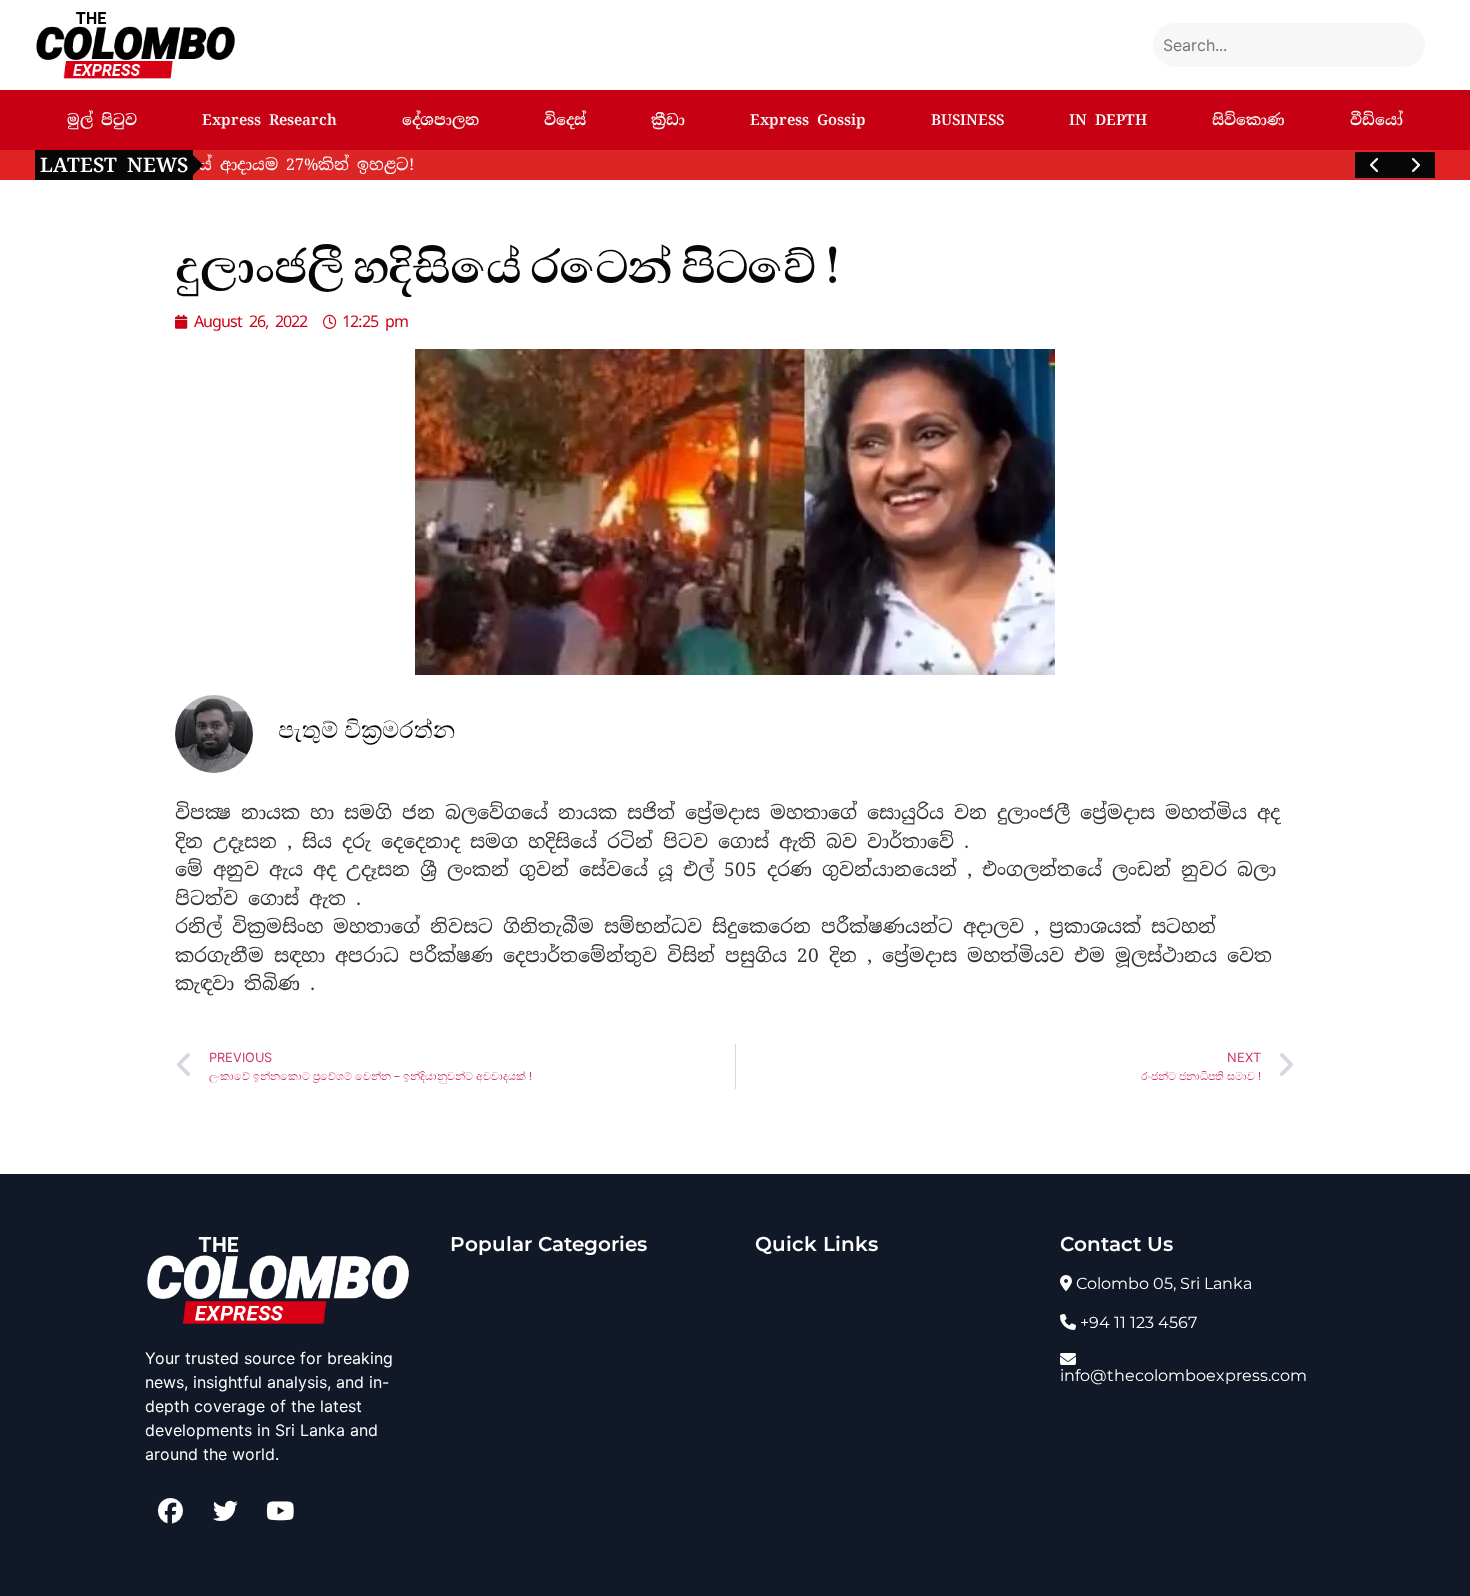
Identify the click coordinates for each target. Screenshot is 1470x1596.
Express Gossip (808, 120)
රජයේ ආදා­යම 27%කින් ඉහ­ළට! (347, 164)
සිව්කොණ (1248, 120)
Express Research (269, 120)
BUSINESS (967, 120)
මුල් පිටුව (102, 120)
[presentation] (1375, 165)
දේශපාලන (440, 120)
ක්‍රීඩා (668, 120)
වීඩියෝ (1376, 120)
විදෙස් (565, 120)
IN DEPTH (1108, 120)
